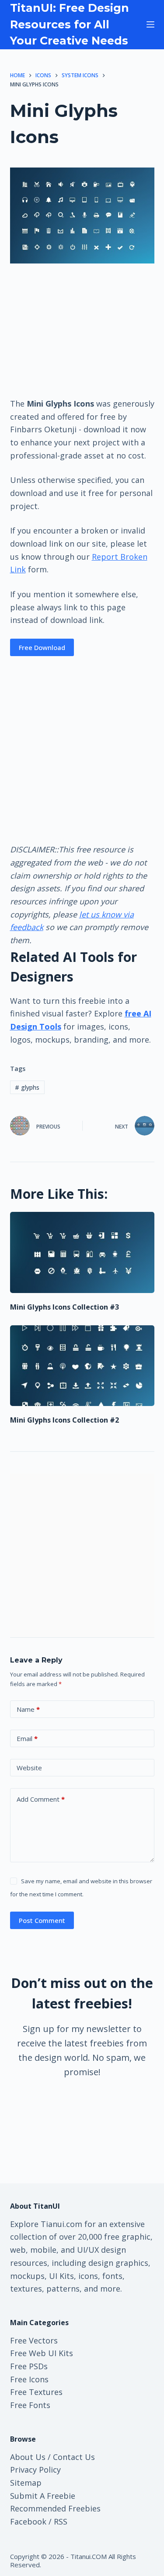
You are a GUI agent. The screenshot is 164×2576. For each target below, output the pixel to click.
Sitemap (26, 2483)
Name (28, 1709)
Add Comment (41, 1799)
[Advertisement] (82, 330)
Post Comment (42, 1920)
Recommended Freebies (55, 2508)
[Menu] (150, 24)
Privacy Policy (35, 2470)
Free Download (42, 647)
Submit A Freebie (43, 2496)
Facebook (28, 2521)
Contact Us (74, 2457)
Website (29, 1768)
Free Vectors (34, 2340)
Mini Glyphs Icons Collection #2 (65, 1420)
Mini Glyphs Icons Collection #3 (65, 1307)
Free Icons (29, 2379)
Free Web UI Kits (42, 2353)
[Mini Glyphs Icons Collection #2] (82, 1366)
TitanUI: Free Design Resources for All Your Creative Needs (70, 24)
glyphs (27, 1087)
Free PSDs (29, 2366)
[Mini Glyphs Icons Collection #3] (82, 1252)
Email (27, 1738)
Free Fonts (30, 2405)
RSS (61, 2521)
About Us (28, 2457)
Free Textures (36, 2392)
